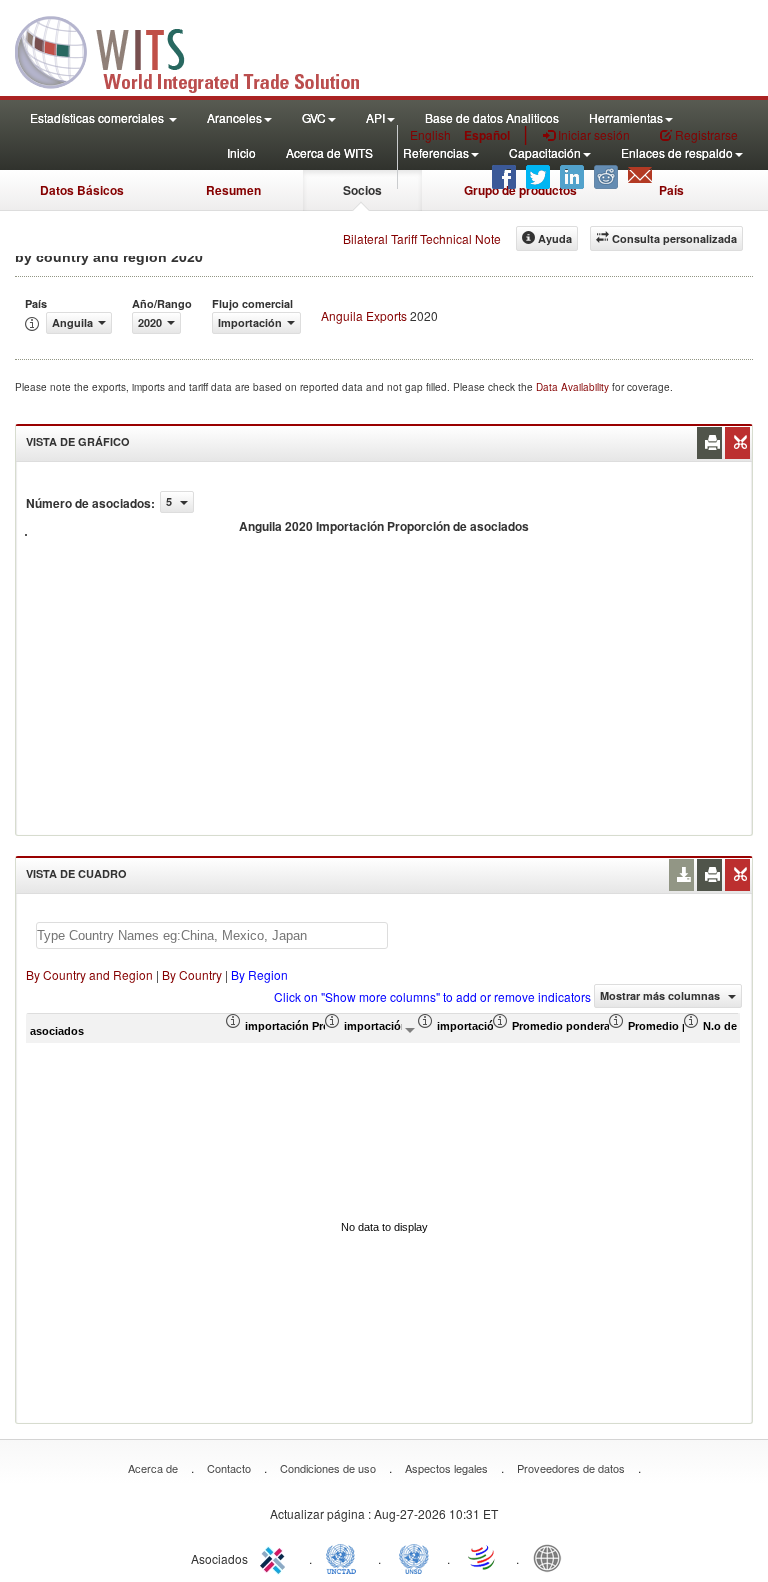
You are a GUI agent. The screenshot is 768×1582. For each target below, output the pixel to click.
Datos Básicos (82, 190)
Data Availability (574, 387)
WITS (200, 50)
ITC (276, 1557)
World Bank (552, 1557)
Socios (362, 190)
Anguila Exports (364, 315)
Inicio (241, 152)
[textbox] (212, 935)
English (430, 134)
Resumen (233, 190)
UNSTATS (414, 1557)
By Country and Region (89, 974)
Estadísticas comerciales (98, 117)
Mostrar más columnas (661, 995)
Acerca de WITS (329, 152)
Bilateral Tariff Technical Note (422, 238)
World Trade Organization (483, 1557)
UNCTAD (345, 1557)
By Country (192, 974)
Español (487, 135)
